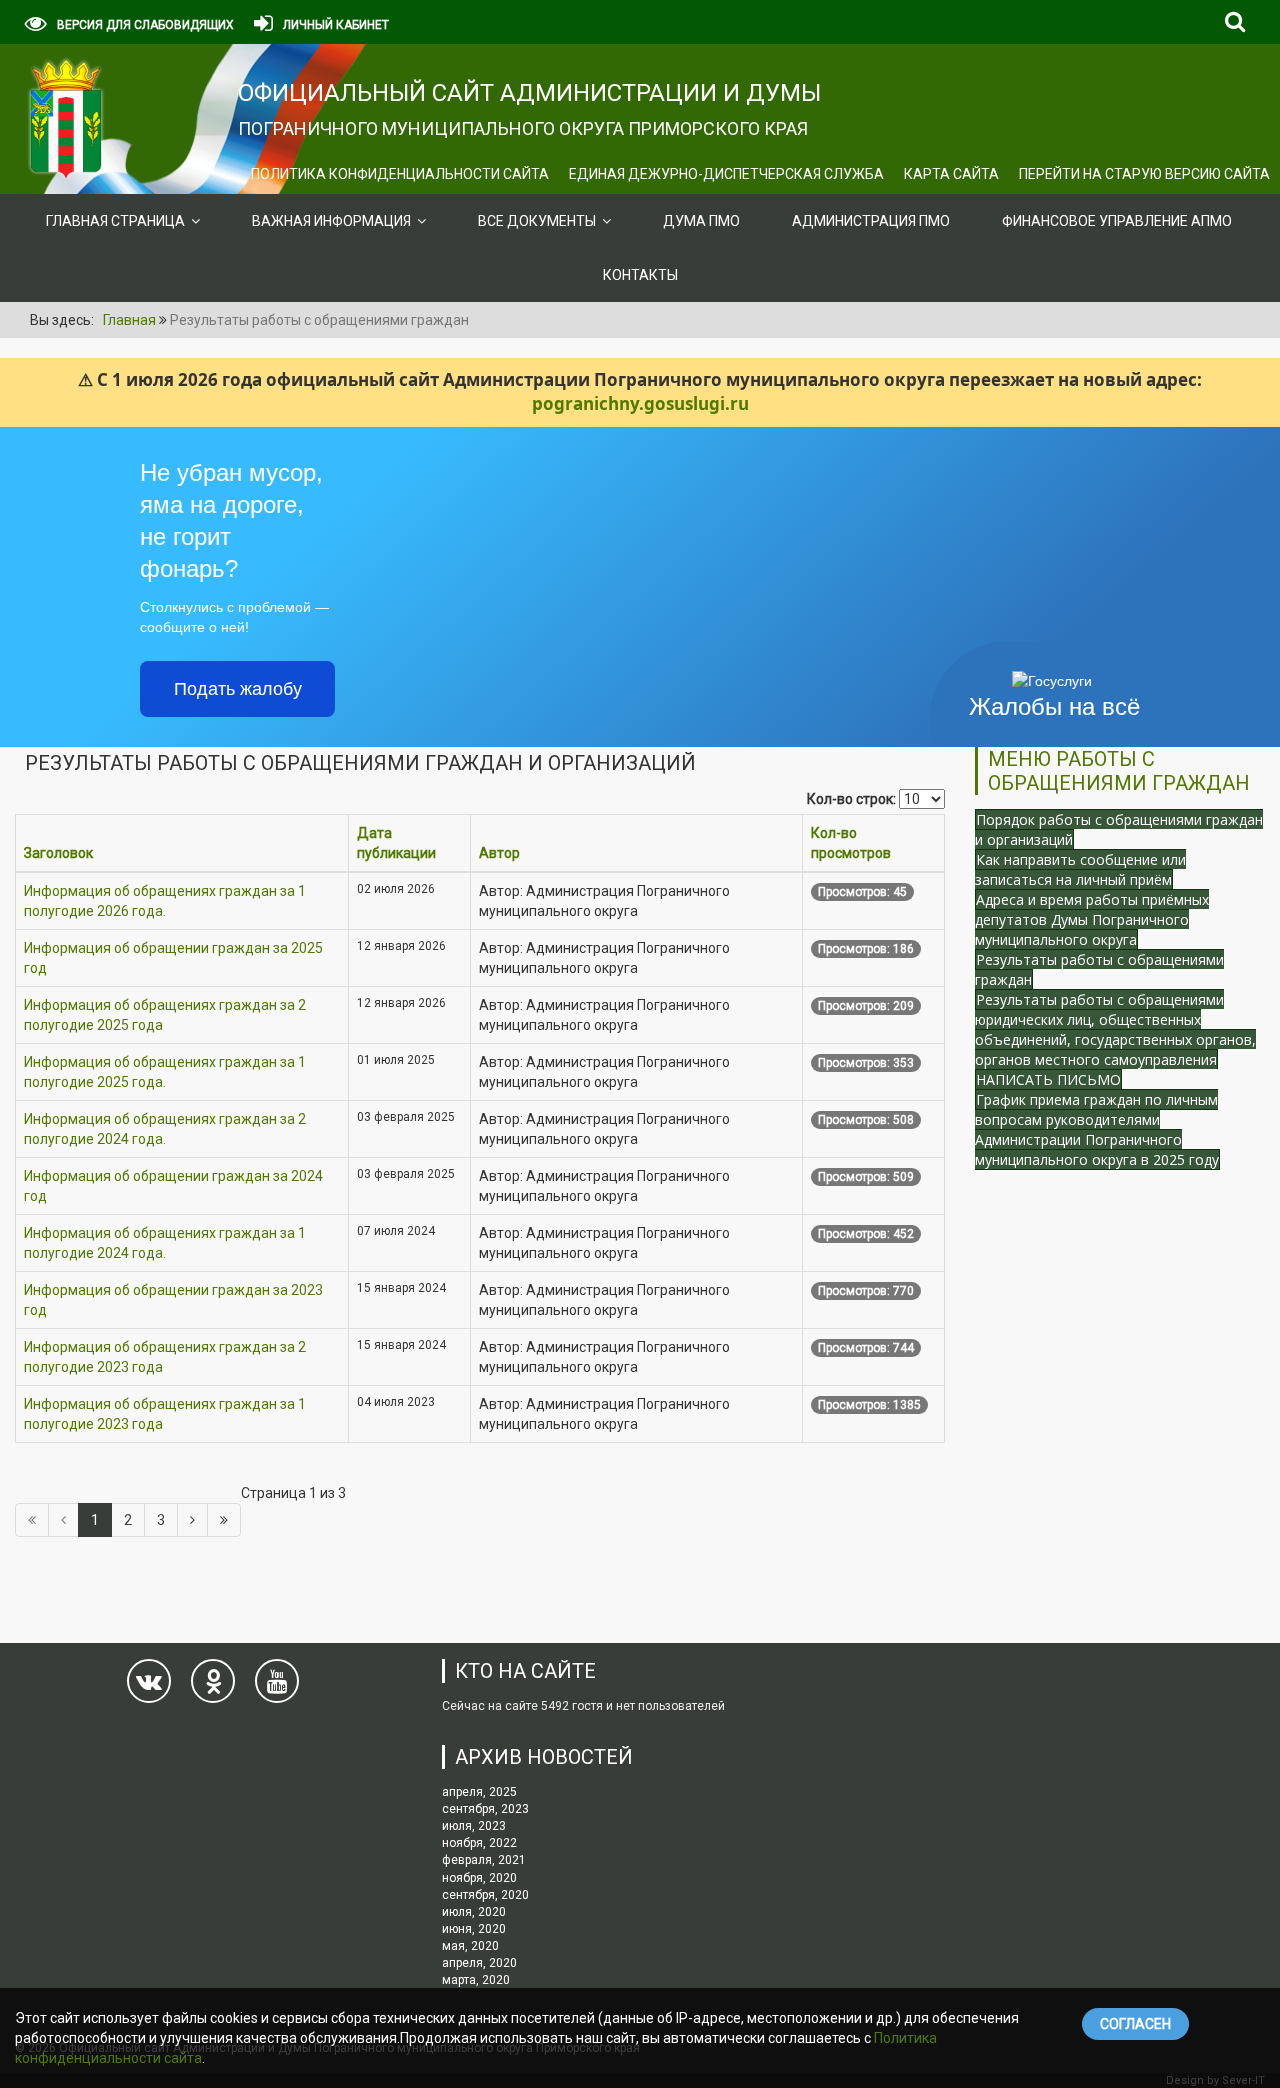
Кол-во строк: (851, 799)
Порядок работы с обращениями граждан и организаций (1119, 829)
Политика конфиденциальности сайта (400, 174)
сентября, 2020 (485, 1895)
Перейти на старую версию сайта (1144, 174)
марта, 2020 (476, 1980)
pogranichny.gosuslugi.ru (640, 403)
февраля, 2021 (484, 1860)
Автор (499, 853)
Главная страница (115, 221)
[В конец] (224, 1520)
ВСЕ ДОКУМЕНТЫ (537, 221)
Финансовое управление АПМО (1117, 221)
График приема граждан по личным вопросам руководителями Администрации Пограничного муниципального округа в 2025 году (1097, 1129)
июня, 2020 (474, 1929)
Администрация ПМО (871, 221)
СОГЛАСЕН (1135, 2024)
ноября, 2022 (479, 1843)
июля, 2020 (474, 1912)
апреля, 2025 (479, 1792)
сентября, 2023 (485, 1809)
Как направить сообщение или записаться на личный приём (1080, 869)
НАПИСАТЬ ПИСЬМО (1048, 1079)
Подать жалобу (238, 689)
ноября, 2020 (479, 1878)
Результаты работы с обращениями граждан (1099, 969)
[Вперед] (192, 1520)
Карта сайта (951, 174)
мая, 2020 (470, 1946)
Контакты (640, 275)
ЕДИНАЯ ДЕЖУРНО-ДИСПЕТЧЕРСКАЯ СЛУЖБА (726, 174)
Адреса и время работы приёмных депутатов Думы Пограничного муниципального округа (1092, 919)
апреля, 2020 (479, 1963)
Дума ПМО (701, 221)
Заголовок (58, 853)
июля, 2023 (474, 1826)
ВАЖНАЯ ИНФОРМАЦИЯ (331, 221)
